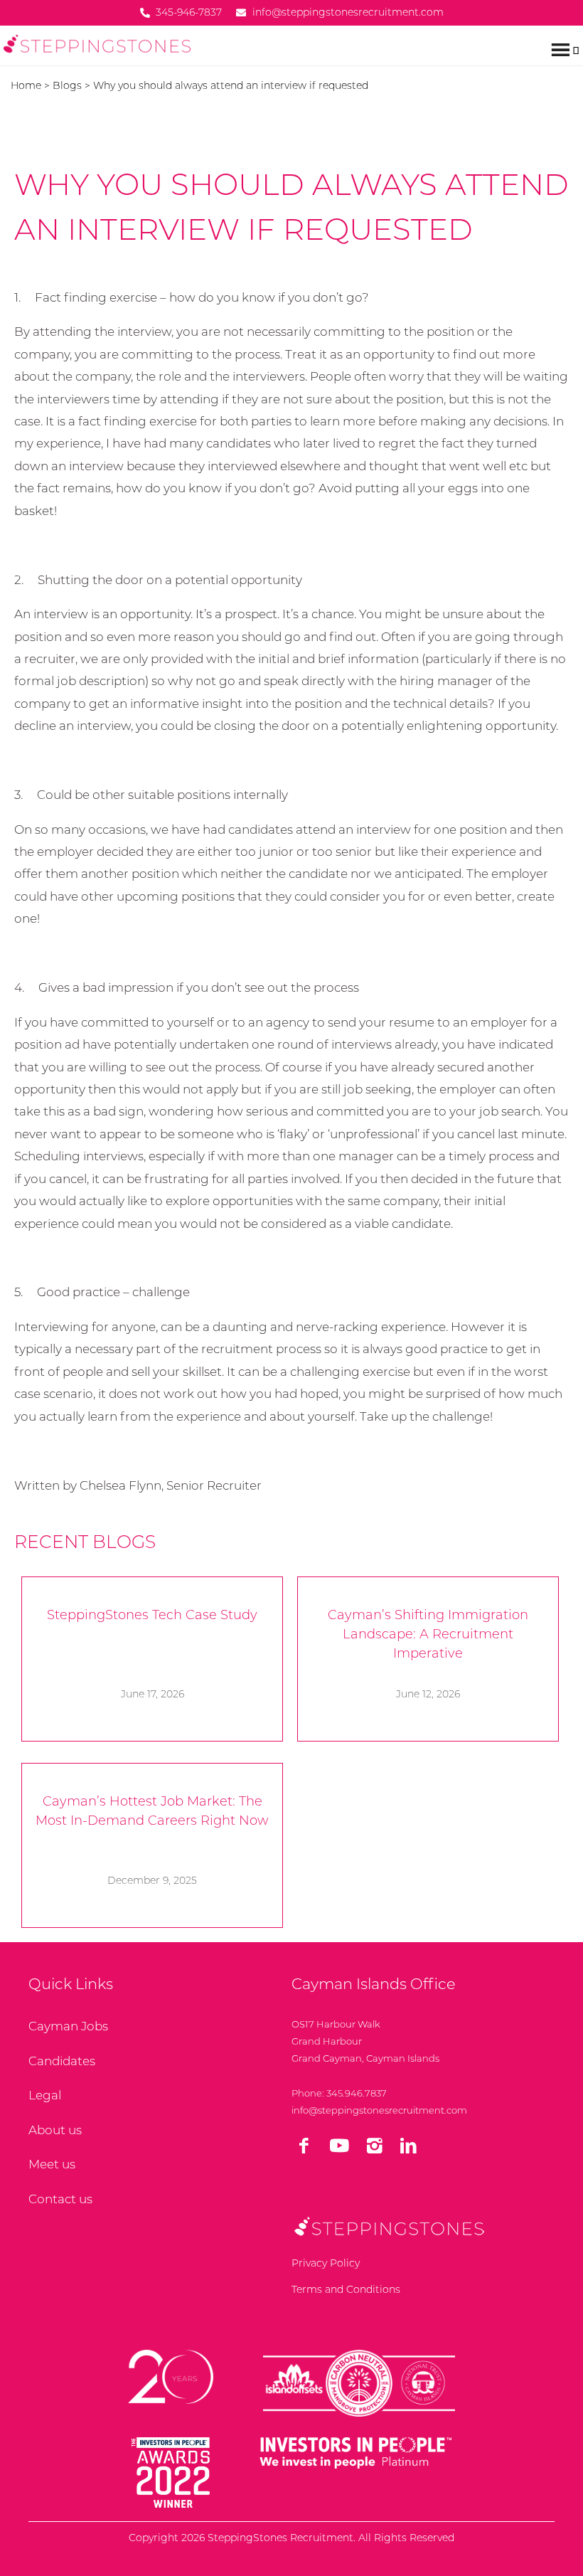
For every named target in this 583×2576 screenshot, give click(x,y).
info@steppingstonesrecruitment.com (379, 2110)
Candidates (62, 2061)
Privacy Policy (326, 2263)
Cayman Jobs (68, 2026)
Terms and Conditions (346, 2289)
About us (55, 2130)
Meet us (52, 2164)
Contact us (60, 2199)
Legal (45, 2095)
